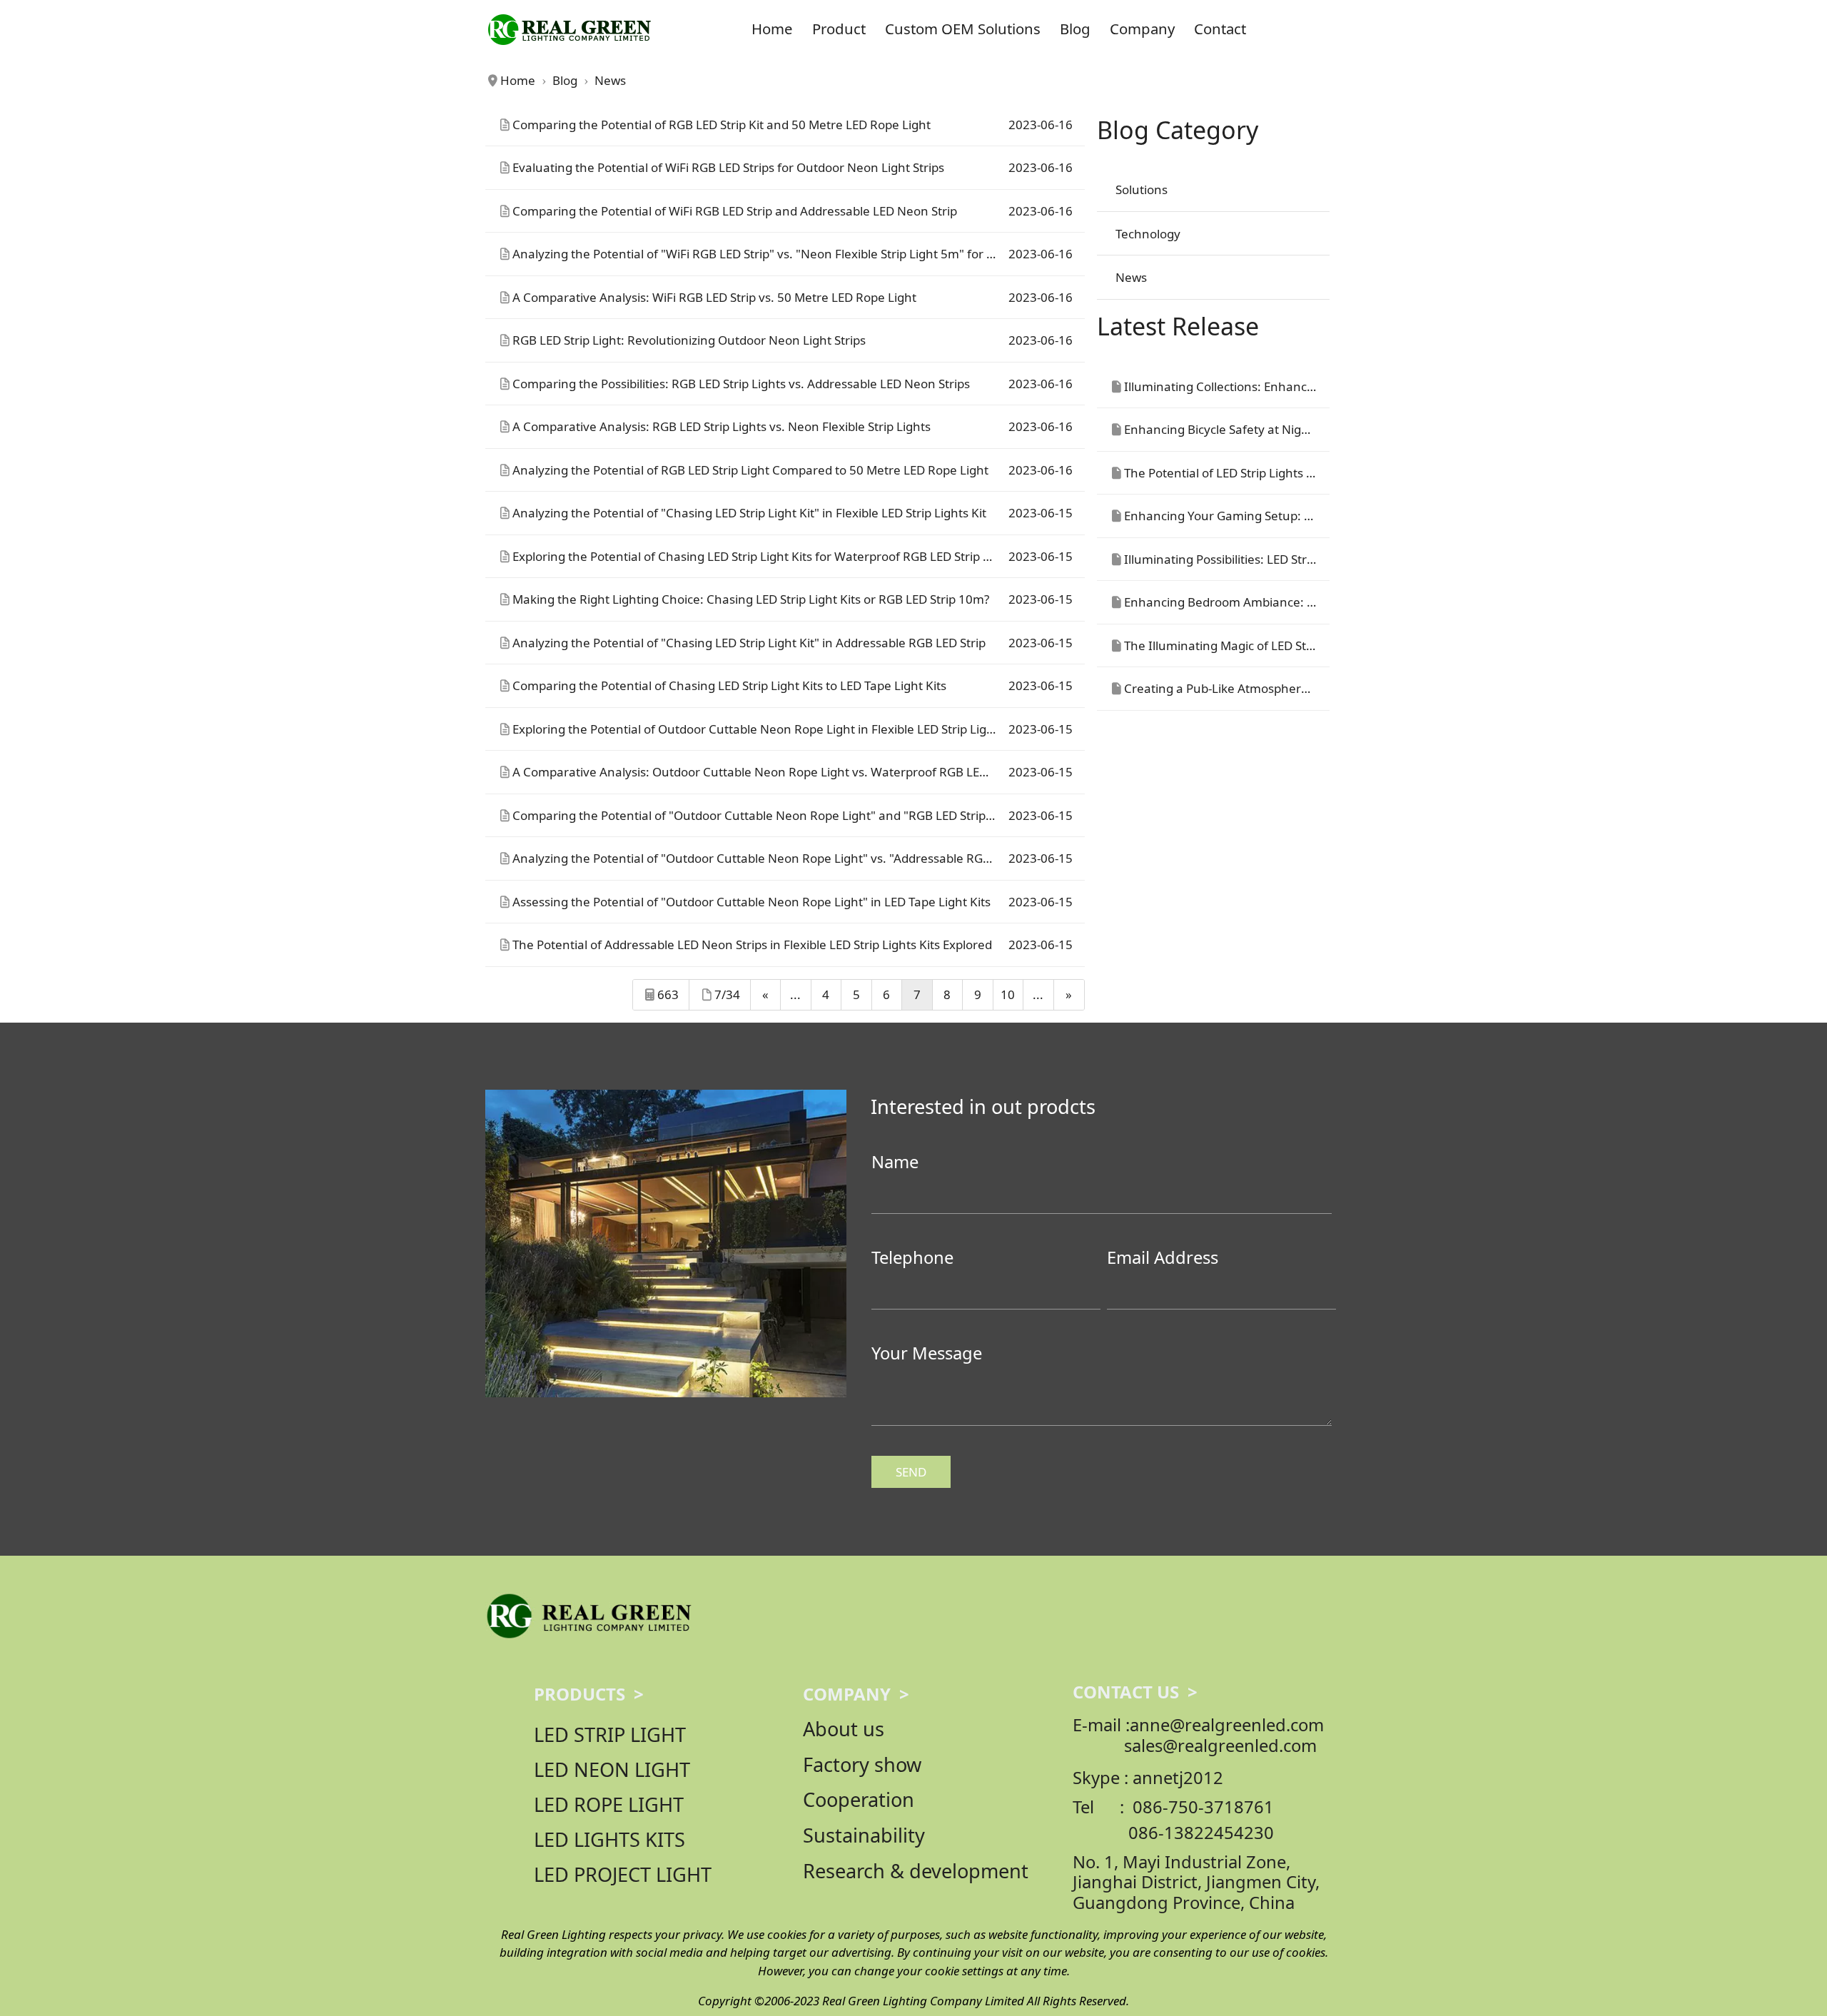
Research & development (916, 1871)
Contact (1220, 29)
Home (772, 29)
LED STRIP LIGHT (610, 1734)
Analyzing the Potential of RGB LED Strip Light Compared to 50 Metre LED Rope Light (750, 470)
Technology (1148, 234)
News (1131, 277)
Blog (1075, 29)
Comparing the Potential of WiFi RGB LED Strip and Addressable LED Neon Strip (735, 211)
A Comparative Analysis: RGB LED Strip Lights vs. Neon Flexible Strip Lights (722, 426)
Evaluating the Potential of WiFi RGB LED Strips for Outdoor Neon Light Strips (728, 167)
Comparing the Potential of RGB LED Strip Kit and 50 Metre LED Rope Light (722, 125)
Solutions (1142, 189)
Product (839, 29)
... (795, 994)
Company (1142, 29)
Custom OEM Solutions (963, 29)
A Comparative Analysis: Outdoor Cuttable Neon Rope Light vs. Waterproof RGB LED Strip (764, 772)
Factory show (862, 1764)
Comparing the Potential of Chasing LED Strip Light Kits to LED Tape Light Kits (729, 685)
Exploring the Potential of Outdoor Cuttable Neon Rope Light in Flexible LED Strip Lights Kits (770, 729)
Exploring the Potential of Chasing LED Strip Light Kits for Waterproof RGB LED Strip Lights (765, 556)
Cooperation (859, 1799)
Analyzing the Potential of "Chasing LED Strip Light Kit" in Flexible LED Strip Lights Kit (749, 513)
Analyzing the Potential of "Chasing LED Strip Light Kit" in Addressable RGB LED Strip (749, 643)
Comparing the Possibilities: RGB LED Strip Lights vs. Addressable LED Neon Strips (741, 384)
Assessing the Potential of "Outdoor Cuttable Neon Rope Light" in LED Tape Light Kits (751, 902)
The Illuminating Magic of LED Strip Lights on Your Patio (1280, 645)
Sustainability (864, 1835)
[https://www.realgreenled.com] (569, 29)
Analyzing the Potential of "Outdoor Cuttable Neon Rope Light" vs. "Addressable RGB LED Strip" (780, 858)
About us (844, 1729)
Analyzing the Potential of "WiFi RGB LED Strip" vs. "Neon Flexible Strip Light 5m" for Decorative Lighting (805, 254)
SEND (911, 1472)
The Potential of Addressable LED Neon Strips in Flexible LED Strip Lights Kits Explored (752, 944)
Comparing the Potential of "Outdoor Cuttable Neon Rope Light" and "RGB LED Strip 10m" (766, 815)
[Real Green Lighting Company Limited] (588, 1615)
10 (1008, 994)
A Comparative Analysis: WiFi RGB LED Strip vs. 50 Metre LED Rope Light (714, 297)
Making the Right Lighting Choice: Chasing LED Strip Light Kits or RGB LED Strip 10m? (751, 599)
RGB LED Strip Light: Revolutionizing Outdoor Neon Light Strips (689, 340)
